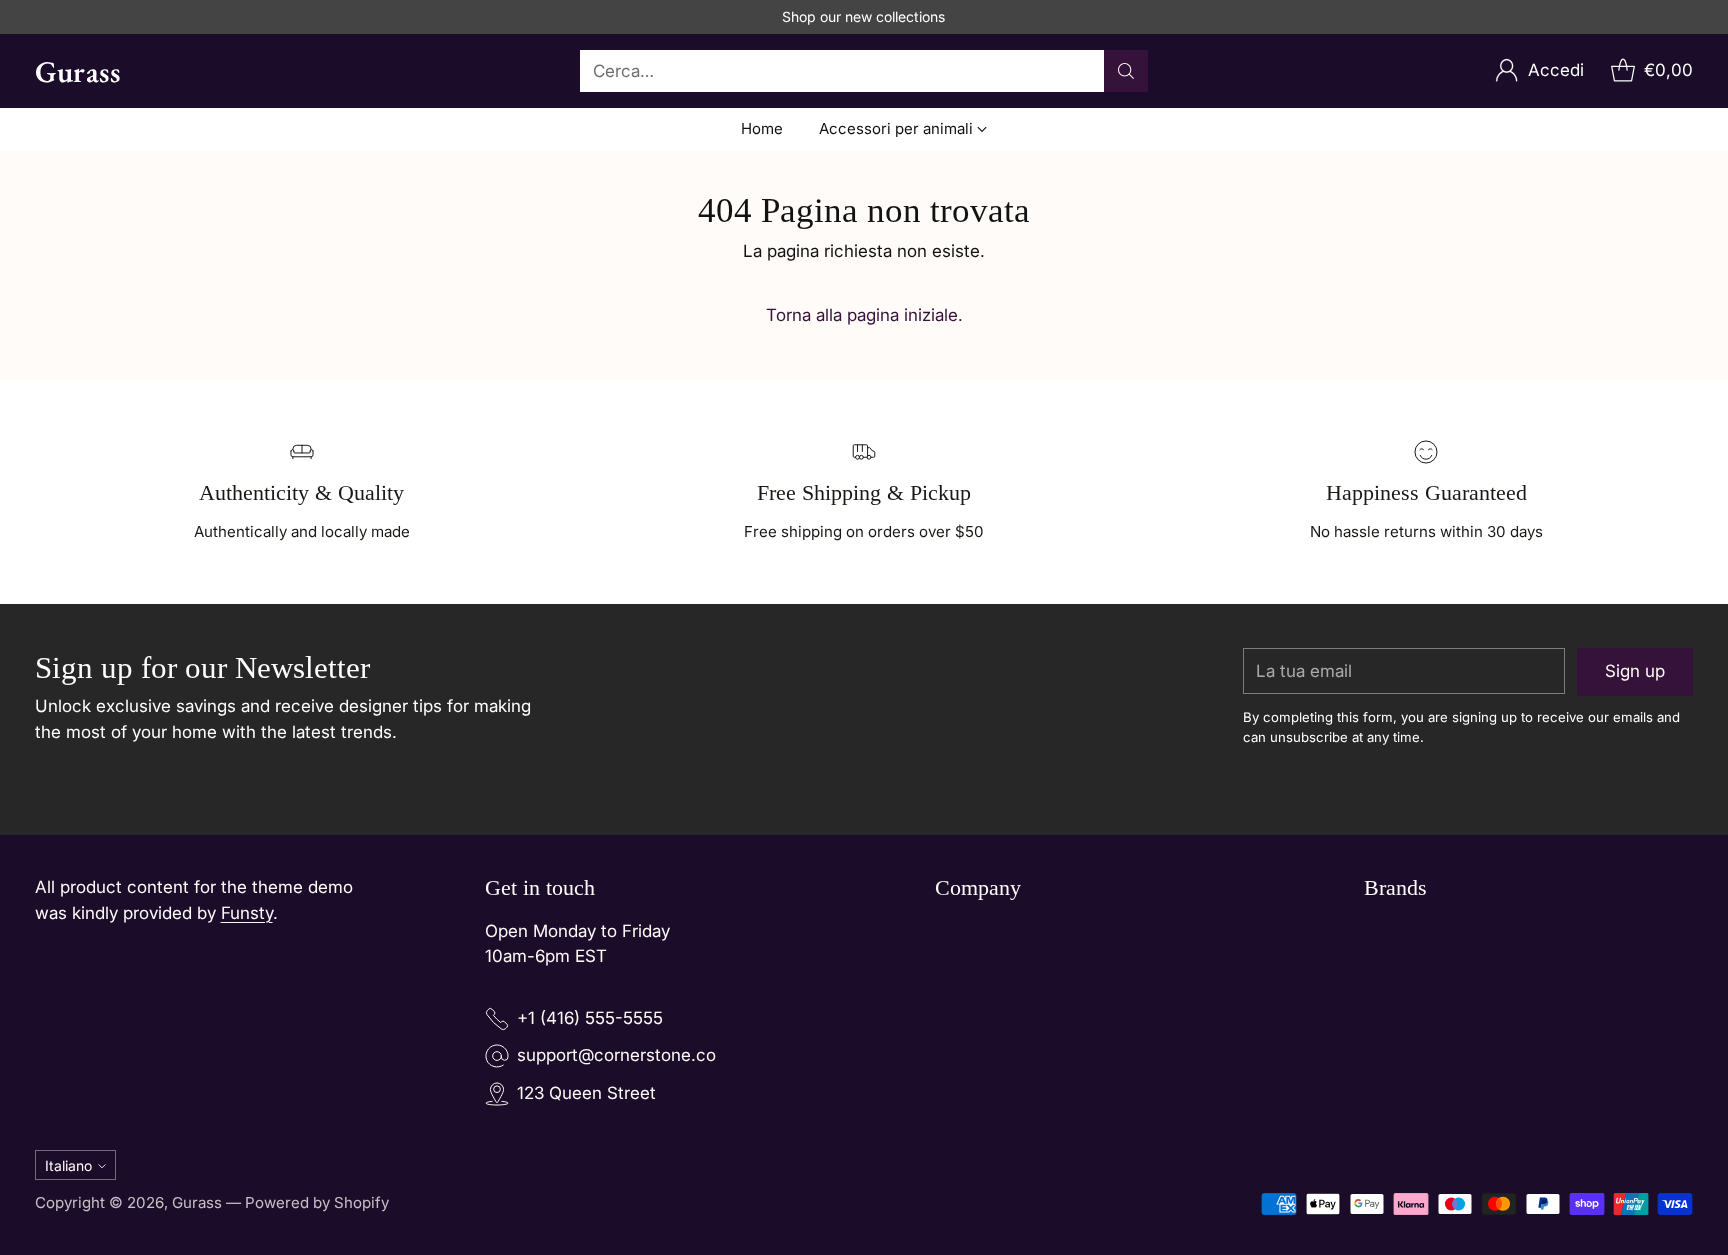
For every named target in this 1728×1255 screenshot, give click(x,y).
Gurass (197, 1202)
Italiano (68, 1165)
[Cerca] (1126, 71)
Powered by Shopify (317, 1202)
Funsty (247, 913)
